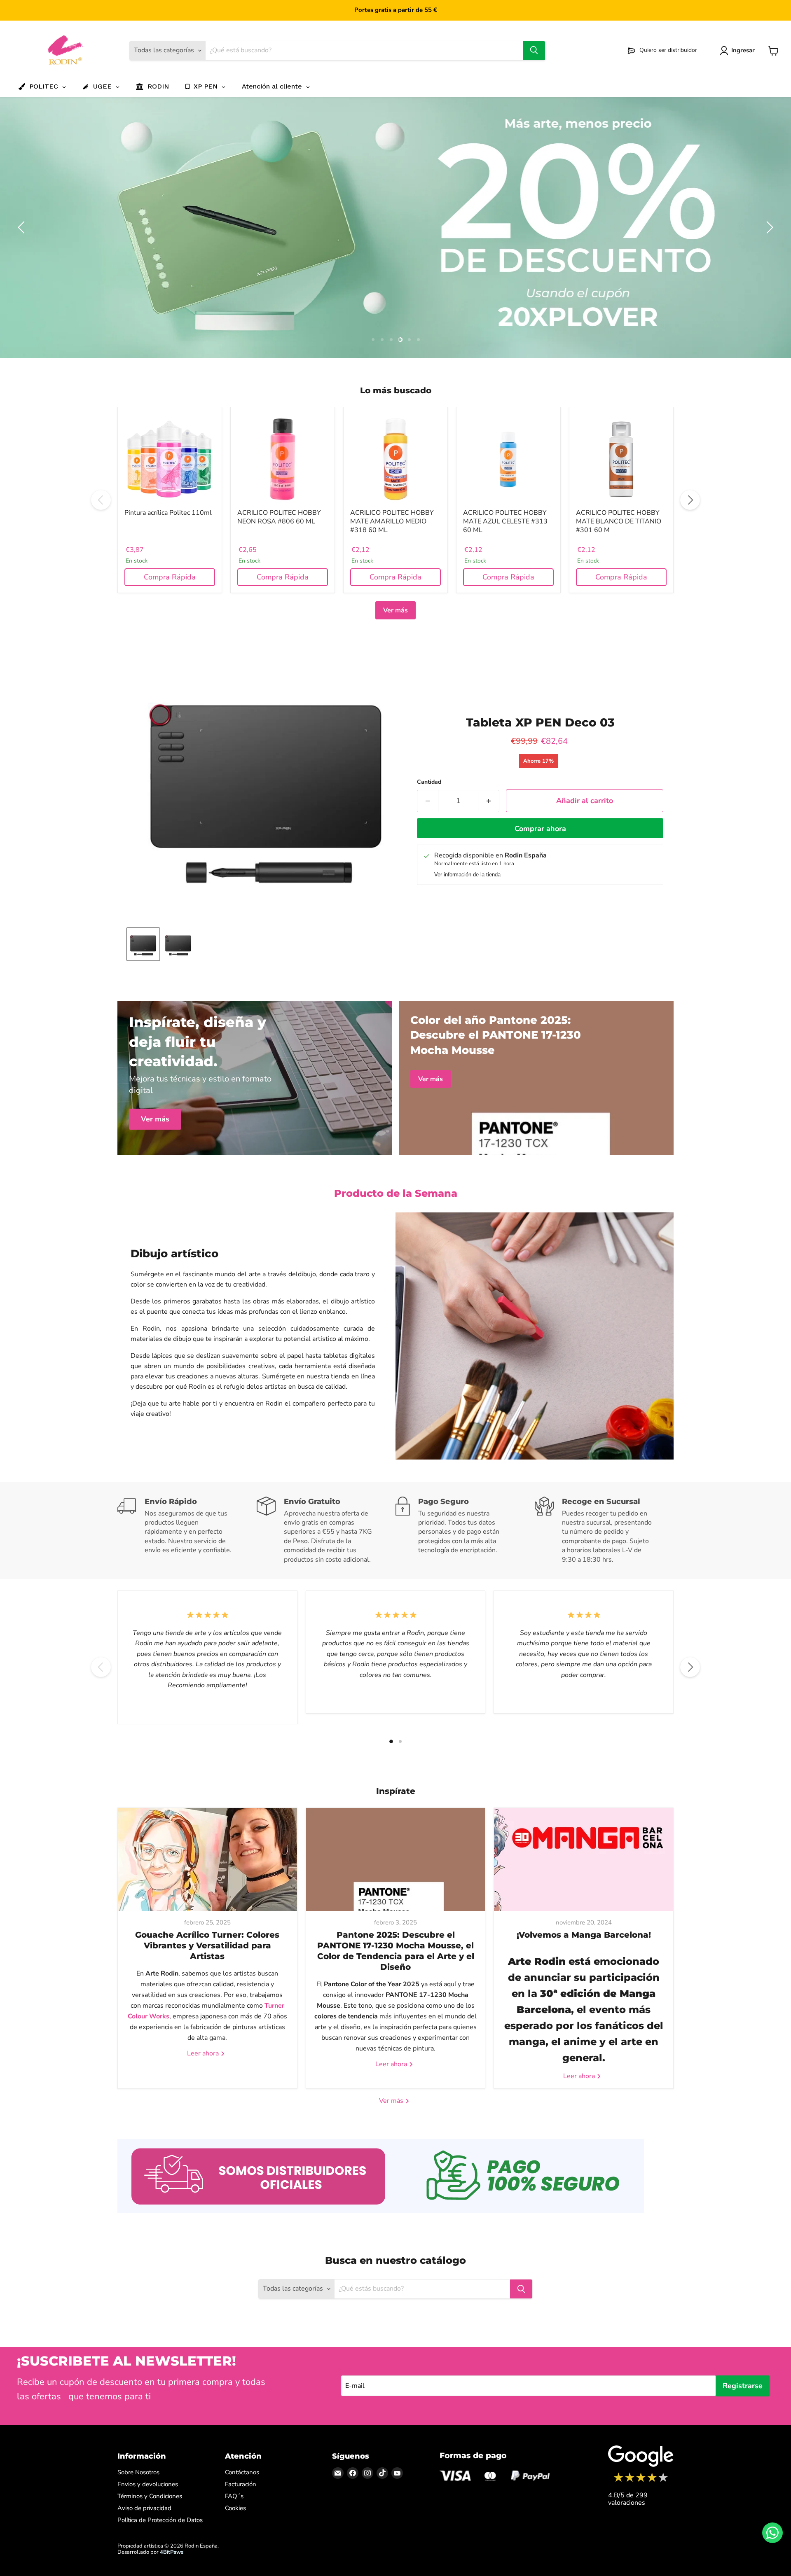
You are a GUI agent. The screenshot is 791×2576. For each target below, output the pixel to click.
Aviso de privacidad (144, 2507)
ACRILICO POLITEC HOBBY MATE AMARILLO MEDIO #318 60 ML (392, 520)
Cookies (235, 2507)
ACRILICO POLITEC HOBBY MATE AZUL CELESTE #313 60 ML (505, 520)
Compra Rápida (170, 576)
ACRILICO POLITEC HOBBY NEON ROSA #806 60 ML (279, 516)
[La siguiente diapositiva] (768, 227)
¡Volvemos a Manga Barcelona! (584, 1934)
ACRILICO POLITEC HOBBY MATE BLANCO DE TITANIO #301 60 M (619, 520)
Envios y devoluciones (148, 2483)
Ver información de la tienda (467, 874)
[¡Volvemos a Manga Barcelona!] (584, 1858)
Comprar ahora (540, 828)
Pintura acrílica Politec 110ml (168, 511)
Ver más (395, 609)
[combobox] (364, 51)
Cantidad (429, 781)
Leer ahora (204, 2052)
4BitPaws (172, 2551)
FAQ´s (234, 2495)
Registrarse (743, 2384)
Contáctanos (242, 2471)
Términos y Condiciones (150, 2495)
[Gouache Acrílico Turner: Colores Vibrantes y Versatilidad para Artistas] (207, 1858)
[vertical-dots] (641, 2480)
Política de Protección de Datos (160, 2519)
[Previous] (101, 499)
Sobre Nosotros (138, 2471)
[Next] (690, 499)
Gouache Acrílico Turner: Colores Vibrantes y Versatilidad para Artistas (207, 1944)
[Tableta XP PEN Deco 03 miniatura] (143, 943)
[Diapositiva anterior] (23, 227)
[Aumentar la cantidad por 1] (489, 800)
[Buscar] (534, 51)
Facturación (241, 2483)
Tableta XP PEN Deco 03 (540, 721)
